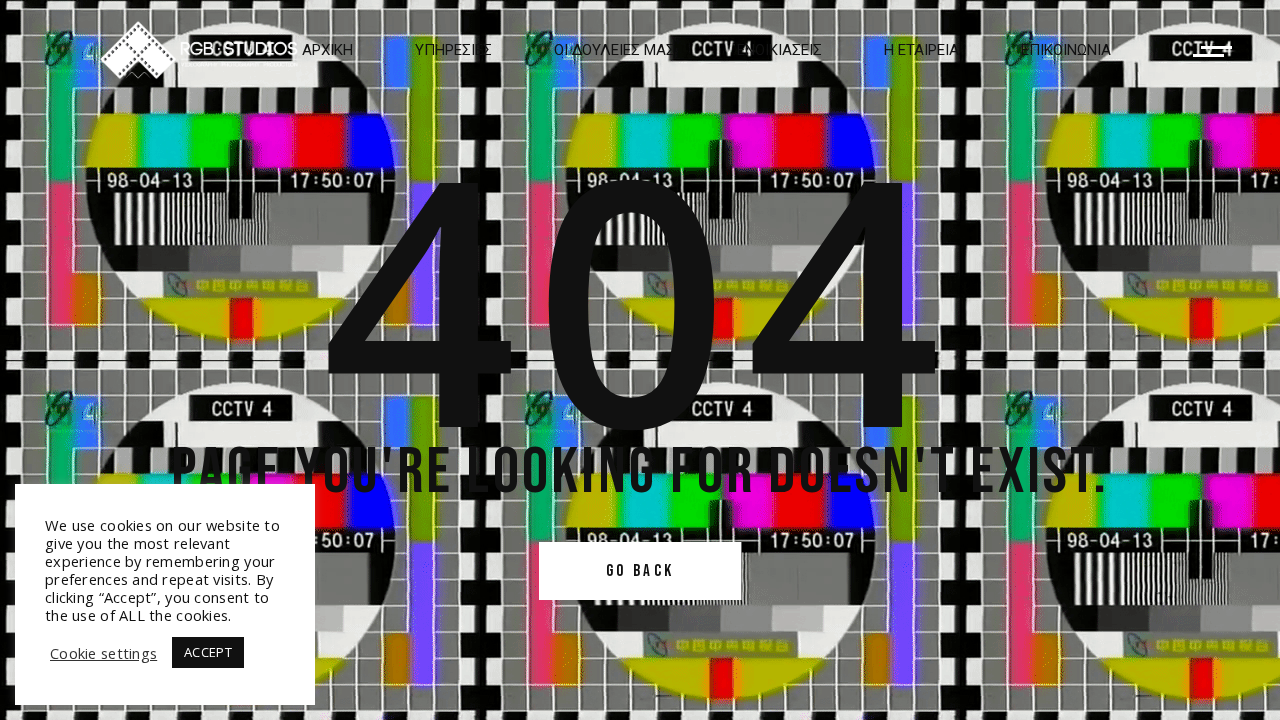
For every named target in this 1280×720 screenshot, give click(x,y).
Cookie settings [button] (103, 653)
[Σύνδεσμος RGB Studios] (1212, 51)
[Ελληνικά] (198, 50)
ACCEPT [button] (208, 652)
